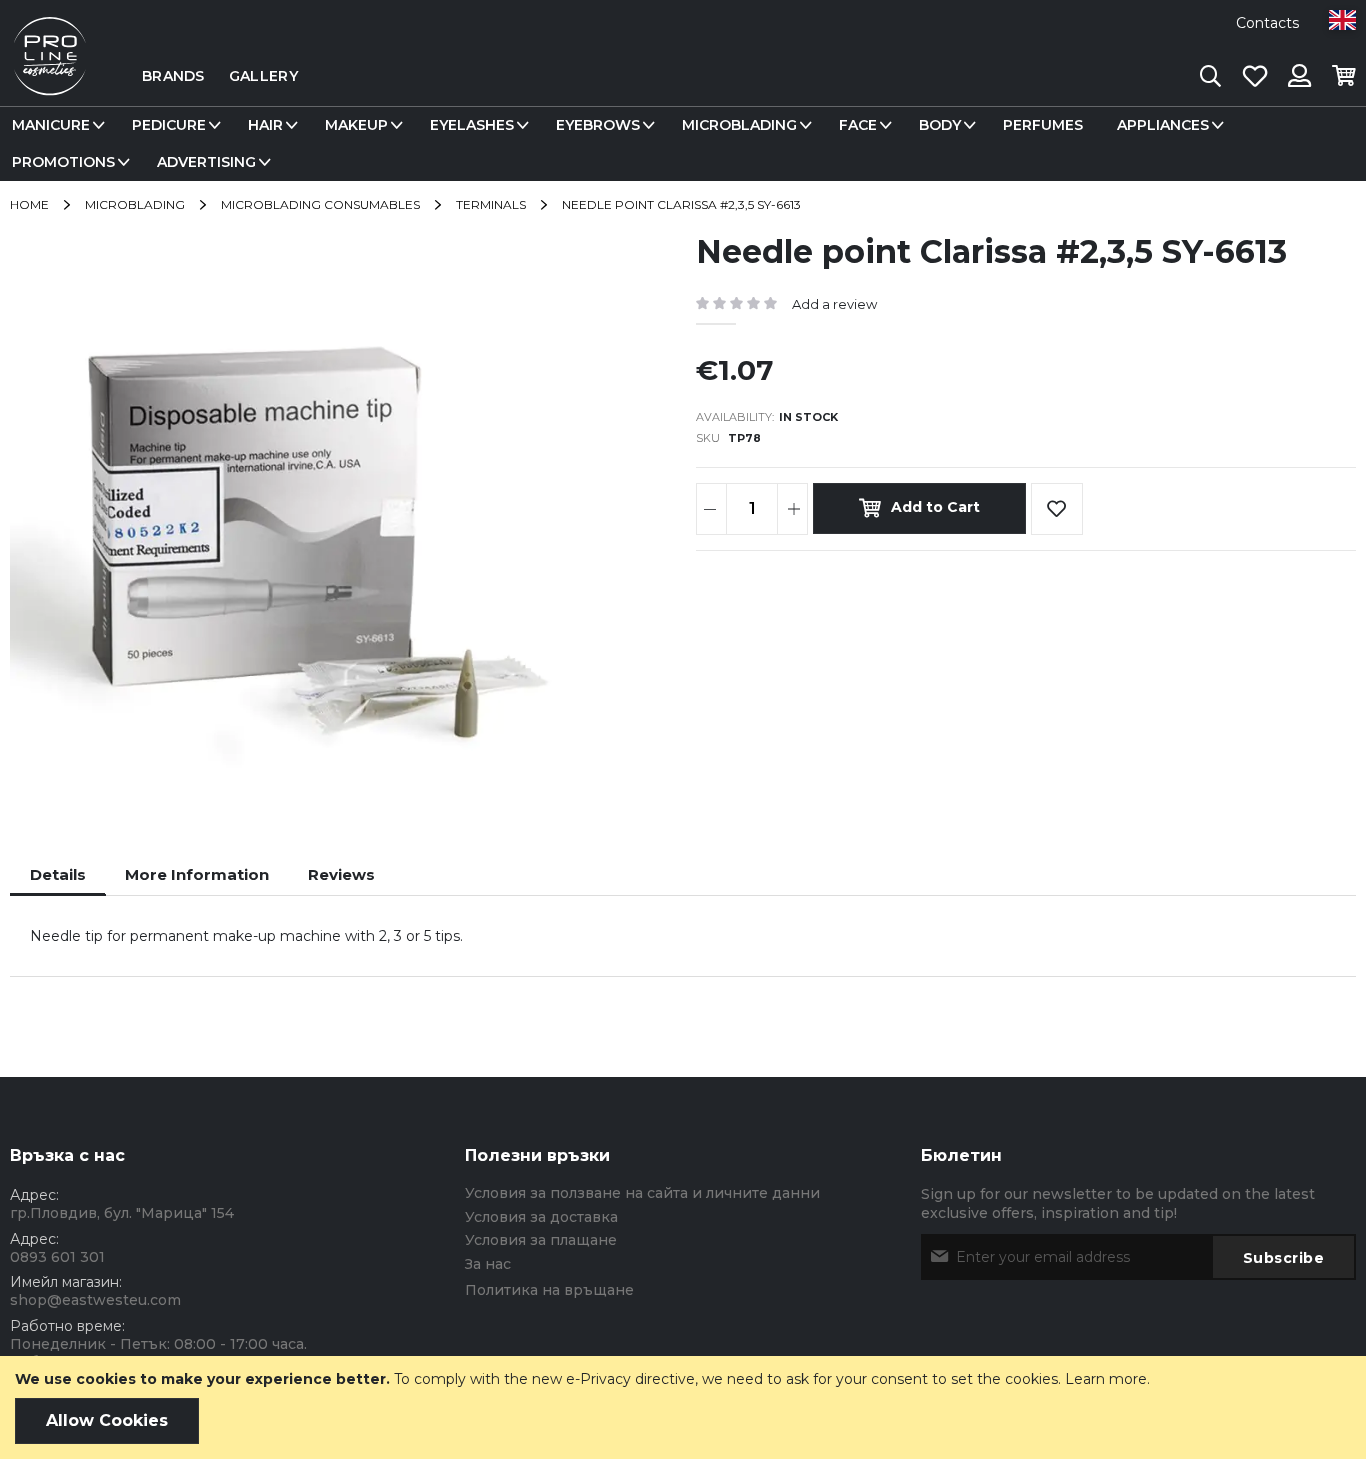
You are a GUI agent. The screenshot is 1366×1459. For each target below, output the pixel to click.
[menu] (683, 144)
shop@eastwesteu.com (95, 1300)
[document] (683, 1407)
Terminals (491, 204)
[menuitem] (55, 125)
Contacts (1267, 23)
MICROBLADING (135, 204)
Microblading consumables (320, 204)
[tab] (58, 874)
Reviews (341, 874)
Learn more (1106, 1379)
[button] (1342, 20)
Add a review (834, 304)
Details (58, 874)
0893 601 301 (57, 1257)
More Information (197, 874)
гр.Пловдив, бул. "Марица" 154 (122, 1213)
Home (29, 204)
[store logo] (50, 76)
